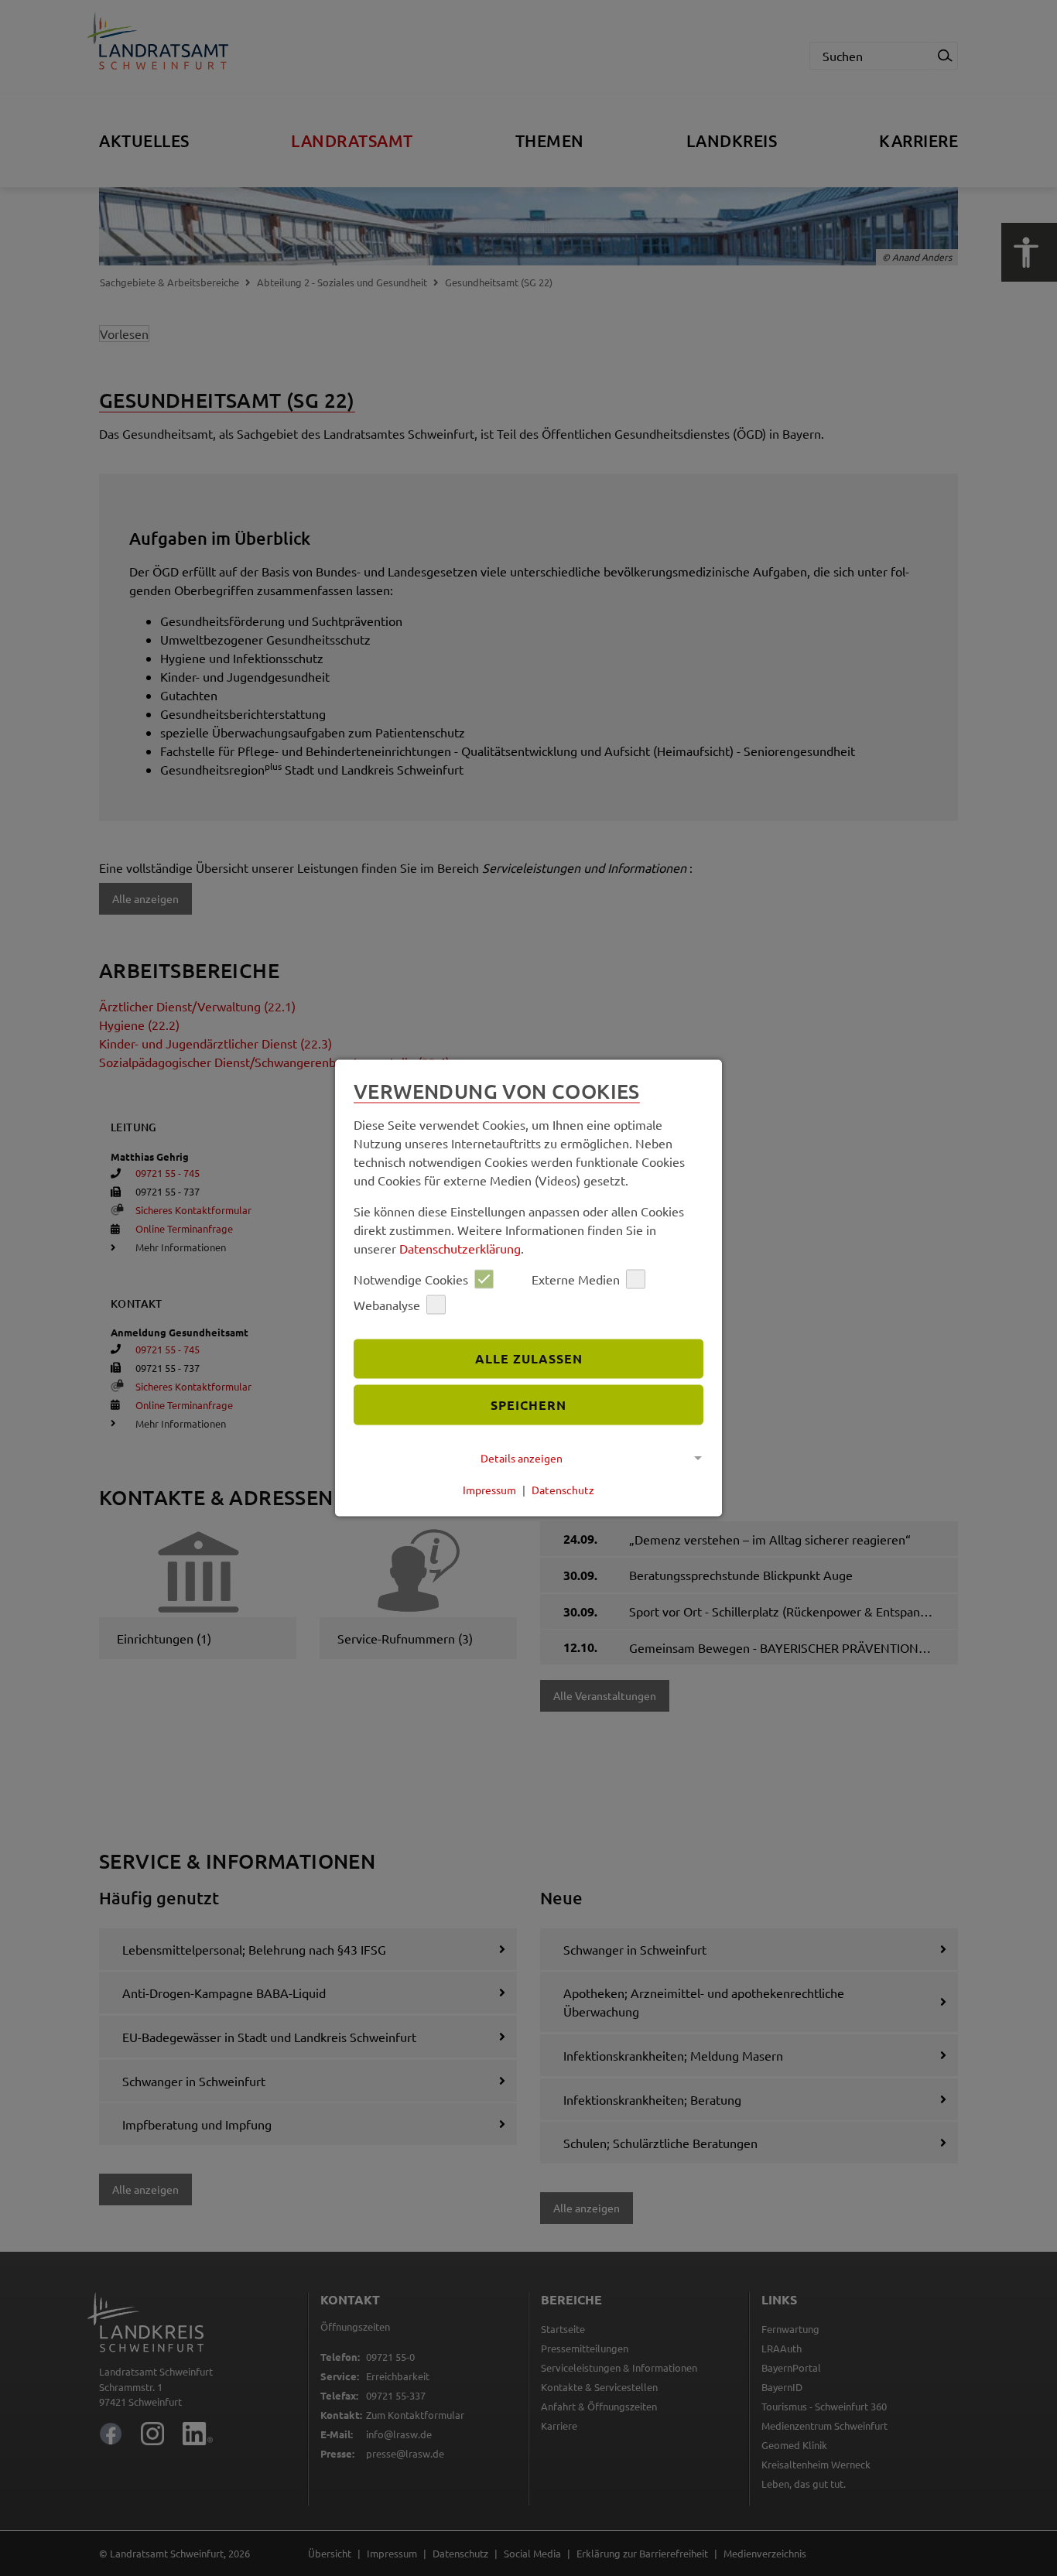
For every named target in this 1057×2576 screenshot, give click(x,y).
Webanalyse (387, 1305)
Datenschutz (563, 1490)
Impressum (489, 1490)
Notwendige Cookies (411, 1279)
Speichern (528, 1405)
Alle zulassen (529, 1358)
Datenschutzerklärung (460, 1247)
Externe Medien (576, 1279)
